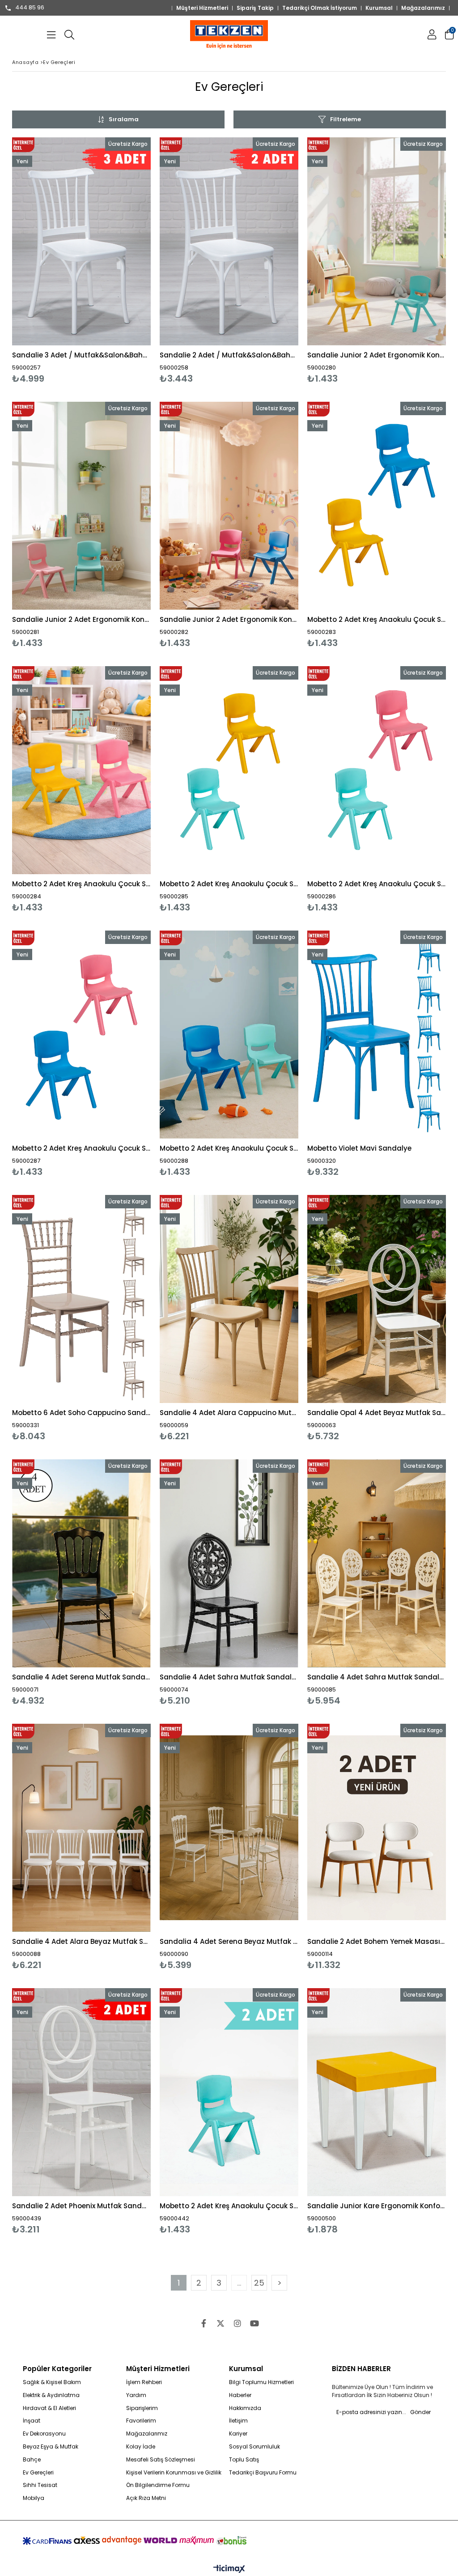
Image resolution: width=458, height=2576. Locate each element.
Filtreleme (346, 119)
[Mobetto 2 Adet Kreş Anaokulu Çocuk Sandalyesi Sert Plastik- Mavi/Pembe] (81, 1035)
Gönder (420, 2412)
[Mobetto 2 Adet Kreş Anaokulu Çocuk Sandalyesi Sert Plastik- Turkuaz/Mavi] (229, 1035)
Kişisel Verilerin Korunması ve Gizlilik (174, 2473)
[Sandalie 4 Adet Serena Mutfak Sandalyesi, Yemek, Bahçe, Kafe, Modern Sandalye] (81, 1563)
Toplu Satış (244, 2460)
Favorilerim (141, 2421)
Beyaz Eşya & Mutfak (51, 2447)
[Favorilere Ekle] (82, 261)
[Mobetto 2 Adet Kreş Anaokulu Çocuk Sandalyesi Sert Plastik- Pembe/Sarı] (81, 770)
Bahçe (32, 2460)
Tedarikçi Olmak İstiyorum (320, 8)
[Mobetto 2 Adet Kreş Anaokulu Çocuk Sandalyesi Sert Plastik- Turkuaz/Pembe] (377, 770)
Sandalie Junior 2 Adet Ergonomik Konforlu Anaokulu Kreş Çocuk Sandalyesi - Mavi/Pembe (229, 619)
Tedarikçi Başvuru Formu (263, 2473)
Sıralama (124, 119)
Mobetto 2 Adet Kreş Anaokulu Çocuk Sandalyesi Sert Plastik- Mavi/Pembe (81, 1148)
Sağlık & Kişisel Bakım (52, 2382)
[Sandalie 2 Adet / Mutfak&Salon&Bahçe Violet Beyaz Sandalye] (229, 241)
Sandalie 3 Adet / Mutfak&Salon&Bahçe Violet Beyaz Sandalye (81, 355)
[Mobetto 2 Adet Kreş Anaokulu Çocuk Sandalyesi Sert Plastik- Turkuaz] (229, 2092)
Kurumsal (379, 8)
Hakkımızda (245, 2408)
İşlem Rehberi (144, 2382)
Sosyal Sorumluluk (254, 2447)
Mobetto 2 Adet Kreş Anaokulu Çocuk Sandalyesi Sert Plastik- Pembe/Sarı (81, 884)
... (239, 2283)
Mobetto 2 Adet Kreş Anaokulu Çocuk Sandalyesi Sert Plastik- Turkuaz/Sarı (229, 884)
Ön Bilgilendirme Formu (158, 2485)
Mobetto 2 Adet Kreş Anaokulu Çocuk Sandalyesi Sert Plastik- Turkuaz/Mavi (229, 1148)
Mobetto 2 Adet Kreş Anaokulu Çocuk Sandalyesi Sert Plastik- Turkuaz (229, 2206)
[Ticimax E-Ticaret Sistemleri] (229, 2569)
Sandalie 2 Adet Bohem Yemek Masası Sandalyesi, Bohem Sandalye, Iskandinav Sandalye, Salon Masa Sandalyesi (377, 1941)
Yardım (136, 2395)
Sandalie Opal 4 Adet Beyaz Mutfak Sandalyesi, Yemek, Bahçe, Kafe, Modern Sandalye (377, 1413)
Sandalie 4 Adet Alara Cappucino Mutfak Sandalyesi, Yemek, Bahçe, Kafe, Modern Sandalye (229, 1413)
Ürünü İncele (115, 261)
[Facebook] (204, 2323)
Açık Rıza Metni (146, 2498)
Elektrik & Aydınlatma (51, 2395)
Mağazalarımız (423, 8)
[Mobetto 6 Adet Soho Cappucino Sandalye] (81, 1299)
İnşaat (32, 2421)
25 (259, 2283)
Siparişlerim (142, 2408)
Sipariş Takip (255, 8)
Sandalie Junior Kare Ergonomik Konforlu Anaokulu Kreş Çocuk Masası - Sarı (377, 2206)
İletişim (238, 2421)
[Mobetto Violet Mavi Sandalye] (377, 1035)
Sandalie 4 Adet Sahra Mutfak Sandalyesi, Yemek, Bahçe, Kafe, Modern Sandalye (229, 1677)
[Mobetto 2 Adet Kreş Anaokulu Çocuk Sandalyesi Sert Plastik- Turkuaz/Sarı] (229, 770)
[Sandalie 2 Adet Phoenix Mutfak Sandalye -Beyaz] (81, 2092)
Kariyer (238, 2434)
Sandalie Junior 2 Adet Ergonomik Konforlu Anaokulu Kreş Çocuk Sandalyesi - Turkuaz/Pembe (81, 619)
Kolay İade (141, 2447)
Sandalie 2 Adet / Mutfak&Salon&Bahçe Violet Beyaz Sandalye (229, 355)
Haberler (240, 2395)
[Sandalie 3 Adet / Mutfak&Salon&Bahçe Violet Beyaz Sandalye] (81, 241)
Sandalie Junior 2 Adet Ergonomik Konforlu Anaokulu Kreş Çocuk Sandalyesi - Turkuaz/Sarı (377, 355)
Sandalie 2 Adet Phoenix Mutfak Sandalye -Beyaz (81, 2206)
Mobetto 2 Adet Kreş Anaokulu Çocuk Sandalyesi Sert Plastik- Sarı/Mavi (377, 619)
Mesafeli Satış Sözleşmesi (161, 2460)
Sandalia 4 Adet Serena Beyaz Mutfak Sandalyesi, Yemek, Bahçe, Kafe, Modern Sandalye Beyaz (229, 1941)
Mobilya (34, 2498)
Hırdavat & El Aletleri (49, 2408)
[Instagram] (237, 2323)
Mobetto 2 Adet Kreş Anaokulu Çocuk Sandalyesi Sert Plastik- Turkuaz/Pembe (377, 884)
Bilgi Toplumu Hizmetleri (261, 2382)
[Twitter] (221, 2323)
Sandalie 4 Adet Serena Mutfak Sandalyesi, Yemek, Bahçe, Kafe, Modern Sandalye (81, 1677)
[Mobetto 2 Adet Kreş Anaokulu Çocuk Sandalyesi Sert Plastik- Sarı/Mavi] (377, 506)
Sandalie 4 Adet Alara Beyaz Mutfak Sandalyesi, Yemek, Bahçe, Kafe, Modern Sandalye (81, 1941)
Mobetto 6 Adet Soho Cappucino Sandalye (81, 1413)
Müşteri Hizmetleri (202, 8)
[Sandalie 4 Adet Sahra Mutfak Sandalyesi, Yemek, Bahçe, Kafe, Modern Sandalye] (229, 1563)
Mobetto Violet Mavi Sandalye (359, 1148)
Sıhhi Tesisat (40, 2485)
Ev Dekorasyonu (44, 2434)
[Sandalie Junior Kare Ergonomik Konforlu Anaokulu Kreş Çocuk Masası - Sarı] (377, 2092)
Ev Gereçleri (38, 2473)
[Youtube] (254, 2323)
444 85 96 (30, 8)
